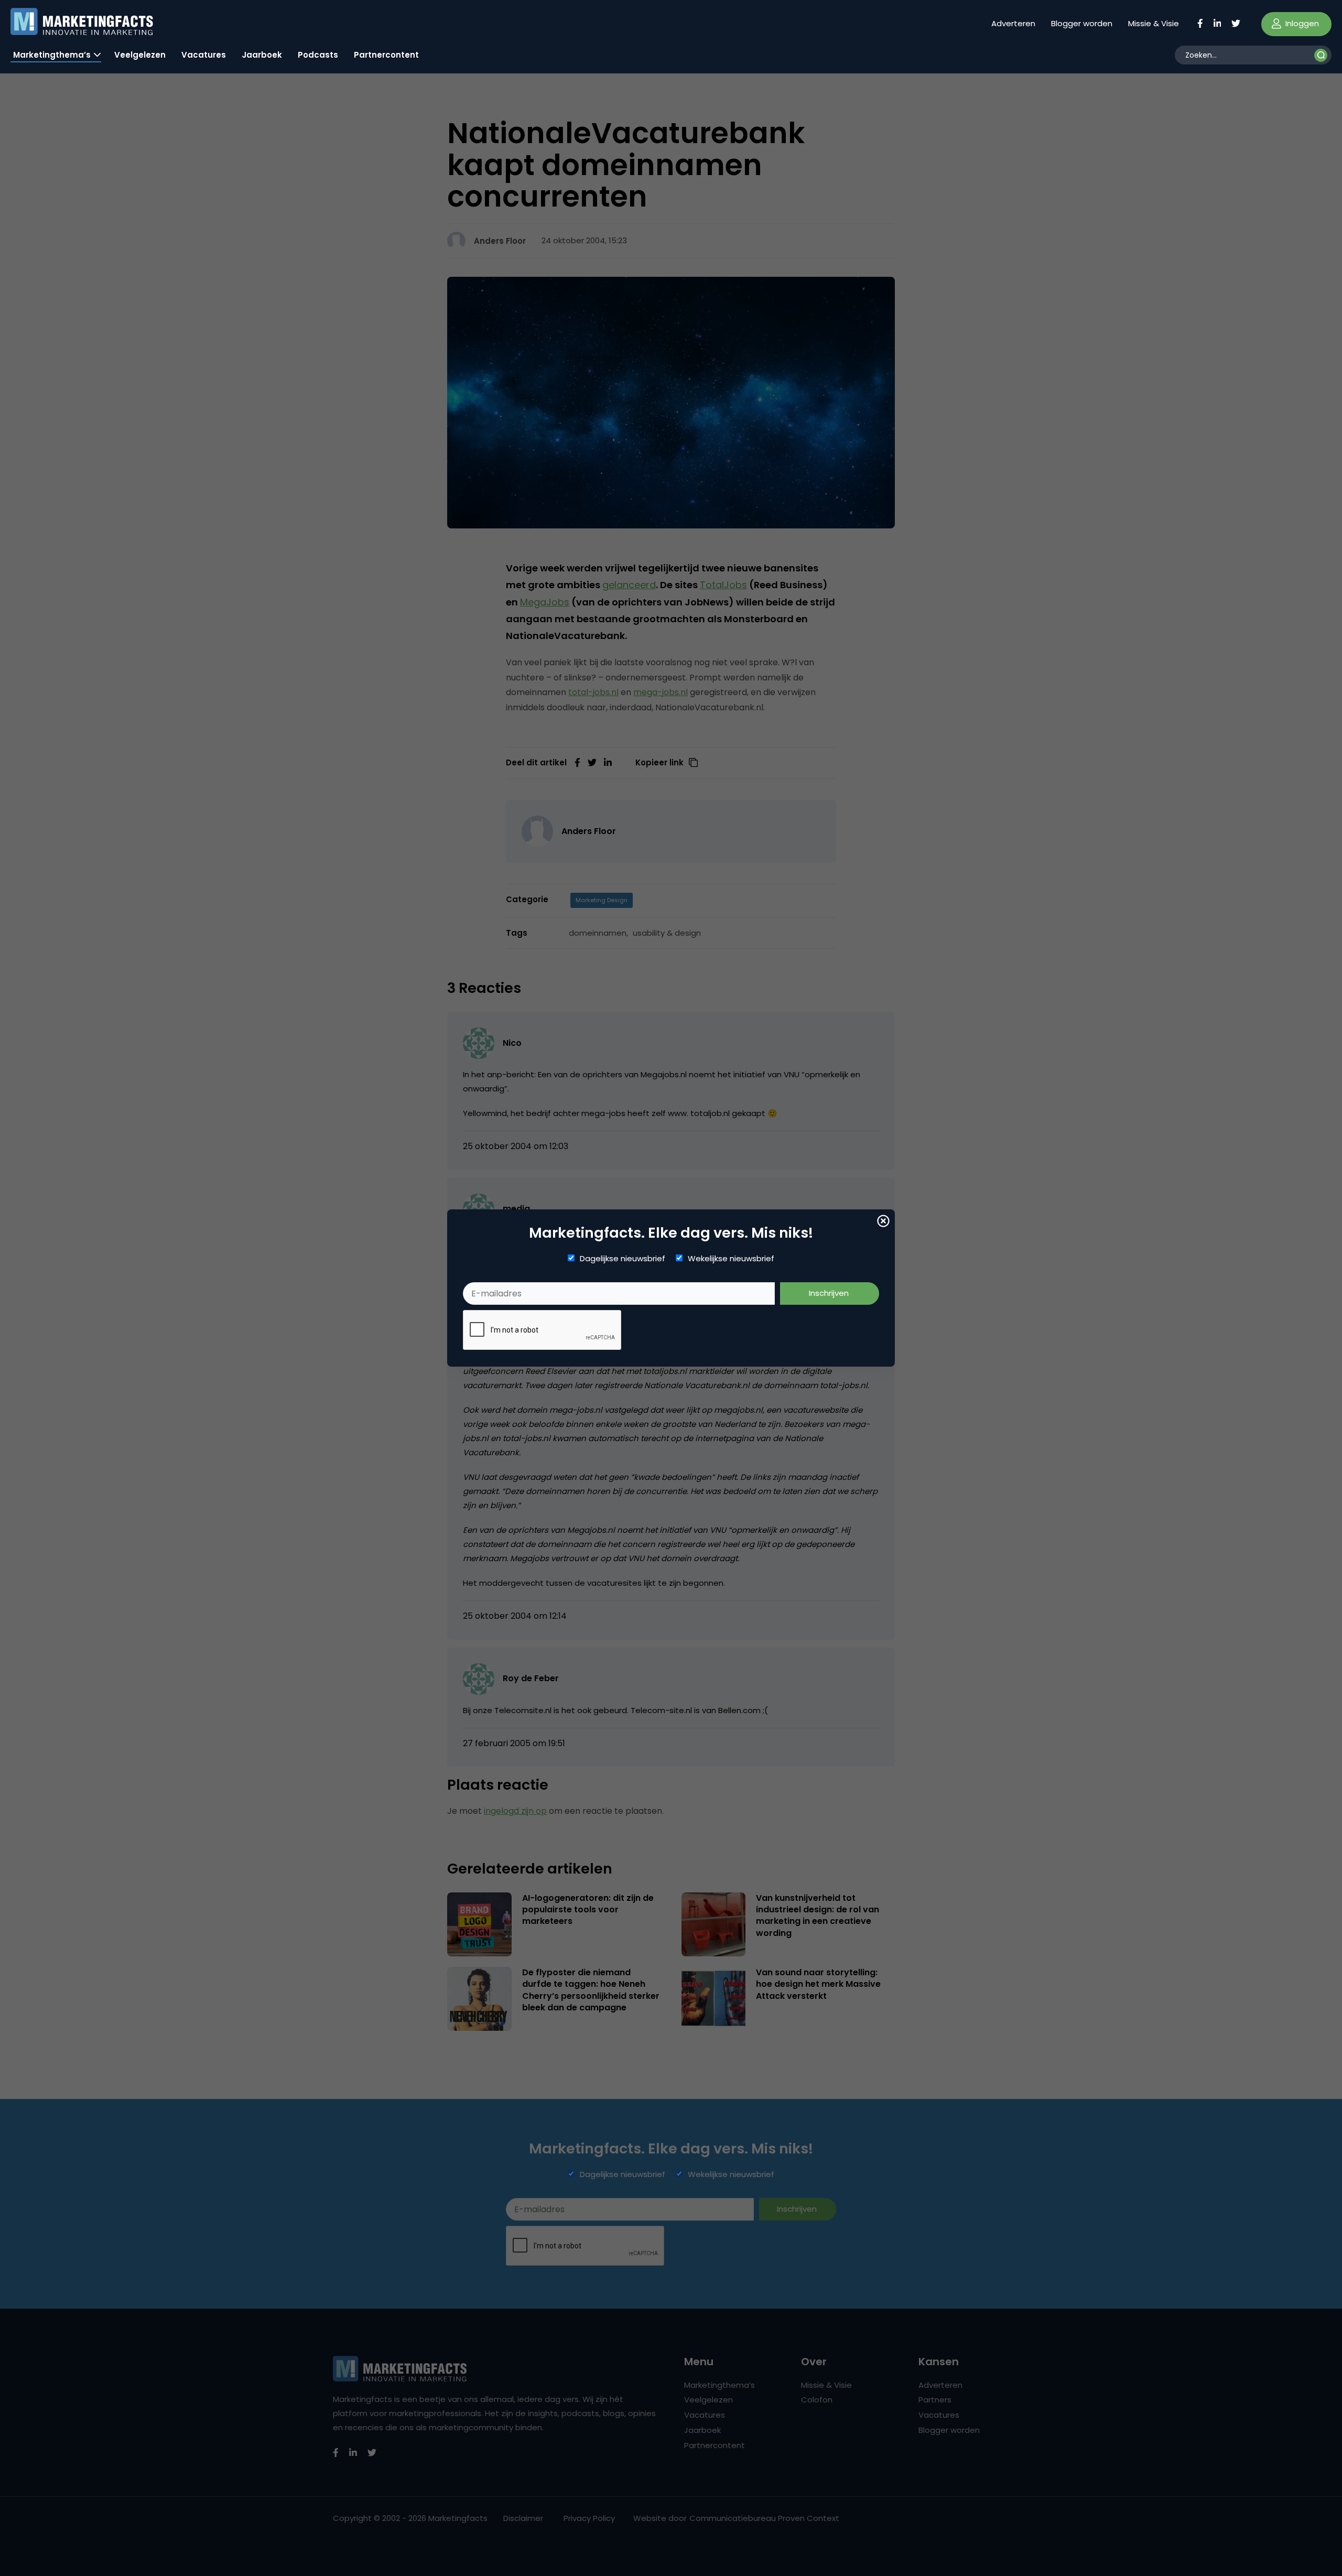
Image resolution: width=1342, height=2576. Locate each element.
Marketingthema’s (52, 55)
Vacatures (204, 55)
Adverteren (1013, 23)
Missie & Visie (1154, 23)
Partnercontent (386, 55)
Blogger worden (1082, 23)
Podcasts (318, 55)
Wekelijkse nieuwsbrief (731, 1259)
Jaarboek (262, 55)
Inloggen (1301, 23)
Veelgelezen (140, 55)
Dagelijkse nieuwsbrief (623, 1259)
